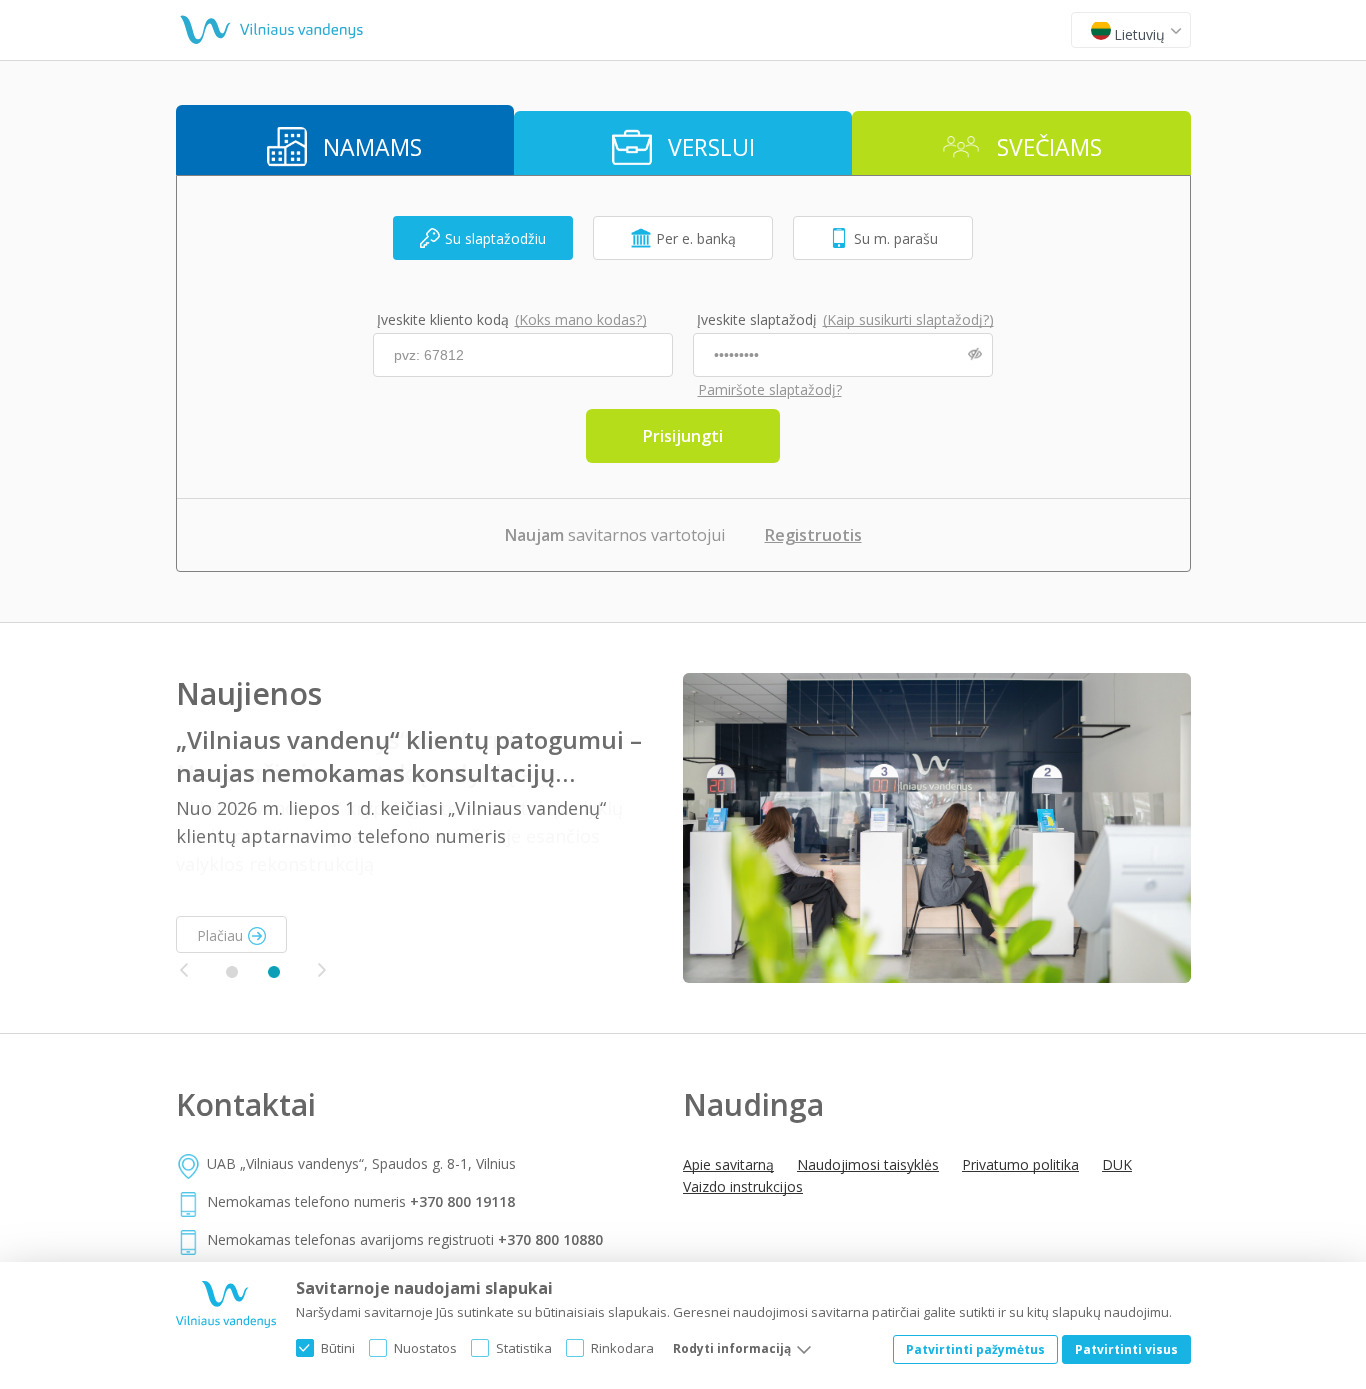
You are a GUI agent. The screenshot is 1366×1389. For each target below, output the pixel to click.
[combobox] (1131, 30)
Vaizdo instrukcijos (743, 1186)
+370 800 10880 (550, 1239)
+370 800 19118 (462, 1201)
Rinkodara (622, 1348)
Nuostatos (425, 1348)
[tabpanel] (683, 828)
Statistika (524, 1348)
